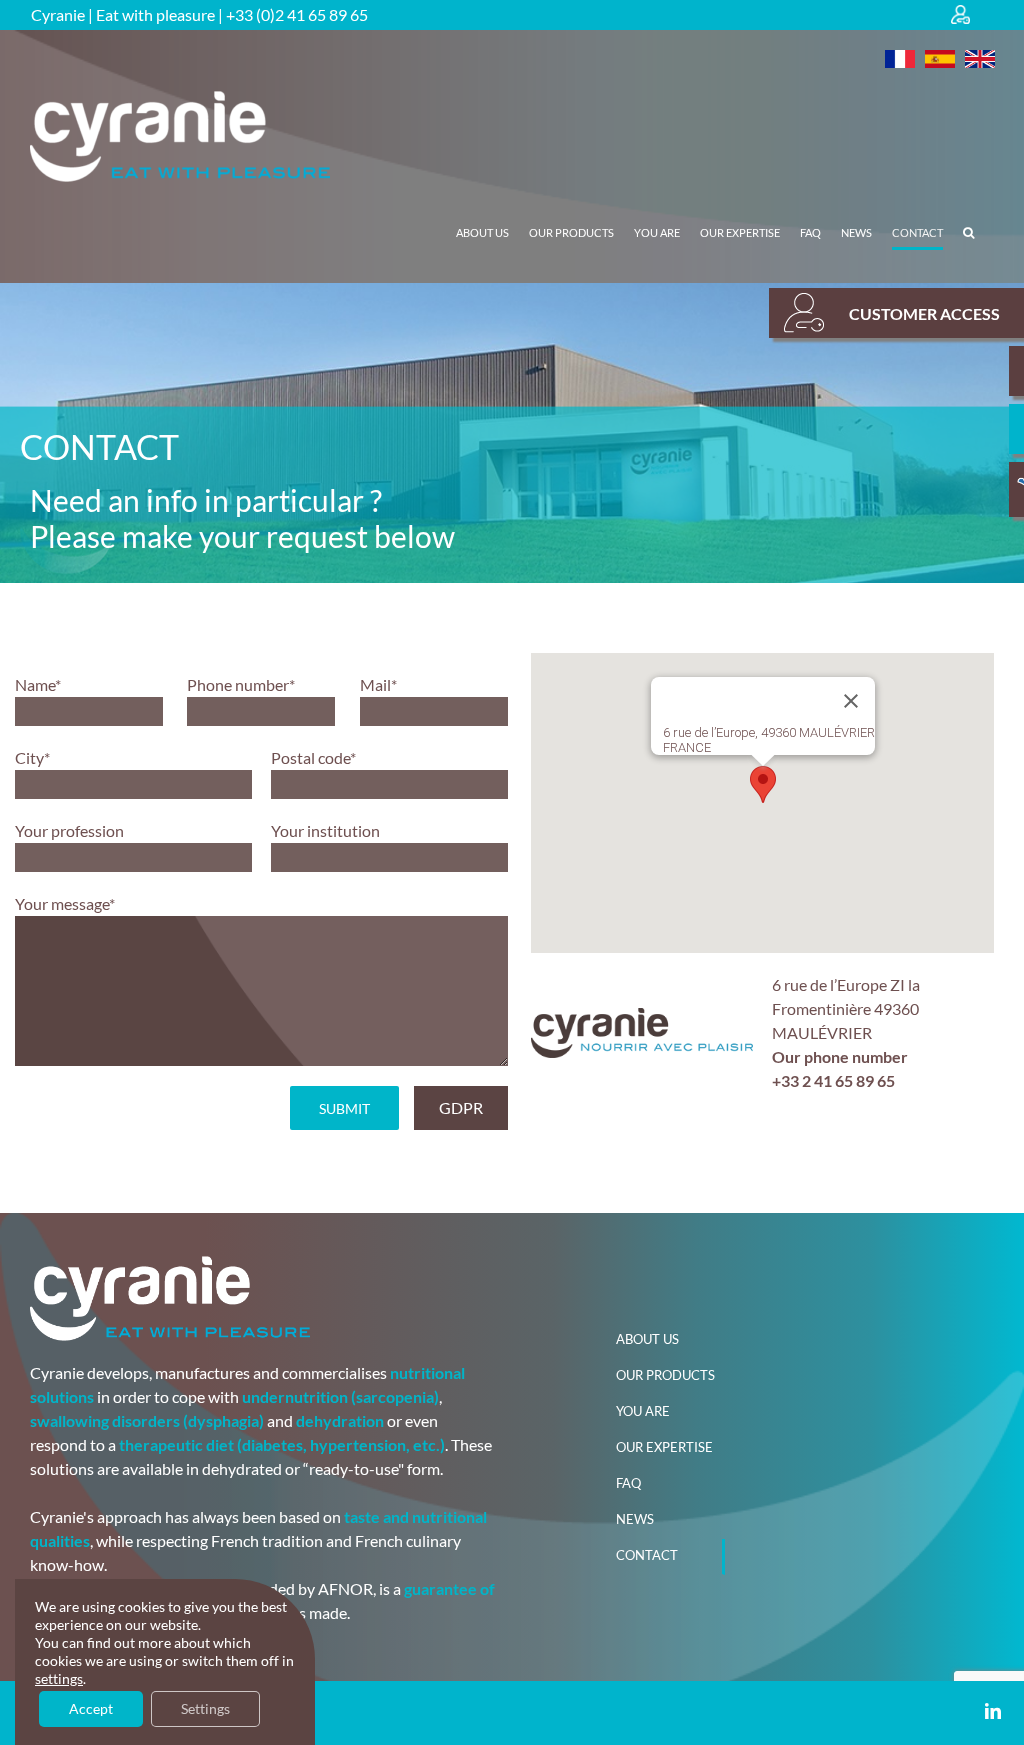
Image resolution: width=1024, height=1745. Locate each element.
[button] (968, 233)
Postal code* (313, 757)
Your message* (65, 903)
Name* (38, 684)
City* (32, 757)
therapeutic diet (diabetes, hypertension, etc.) (282, 1444)
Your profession (69, 830)
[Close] (851, 701)
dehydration (340, 1420)
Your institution (325, 830)
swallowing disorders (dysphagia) (147, 1420)
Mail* (378, 684)
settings (59, 1678)
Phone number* (241, 684)
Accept (91, 1708)
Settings (205, 1708)
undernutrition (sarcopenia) (340, 1396)
